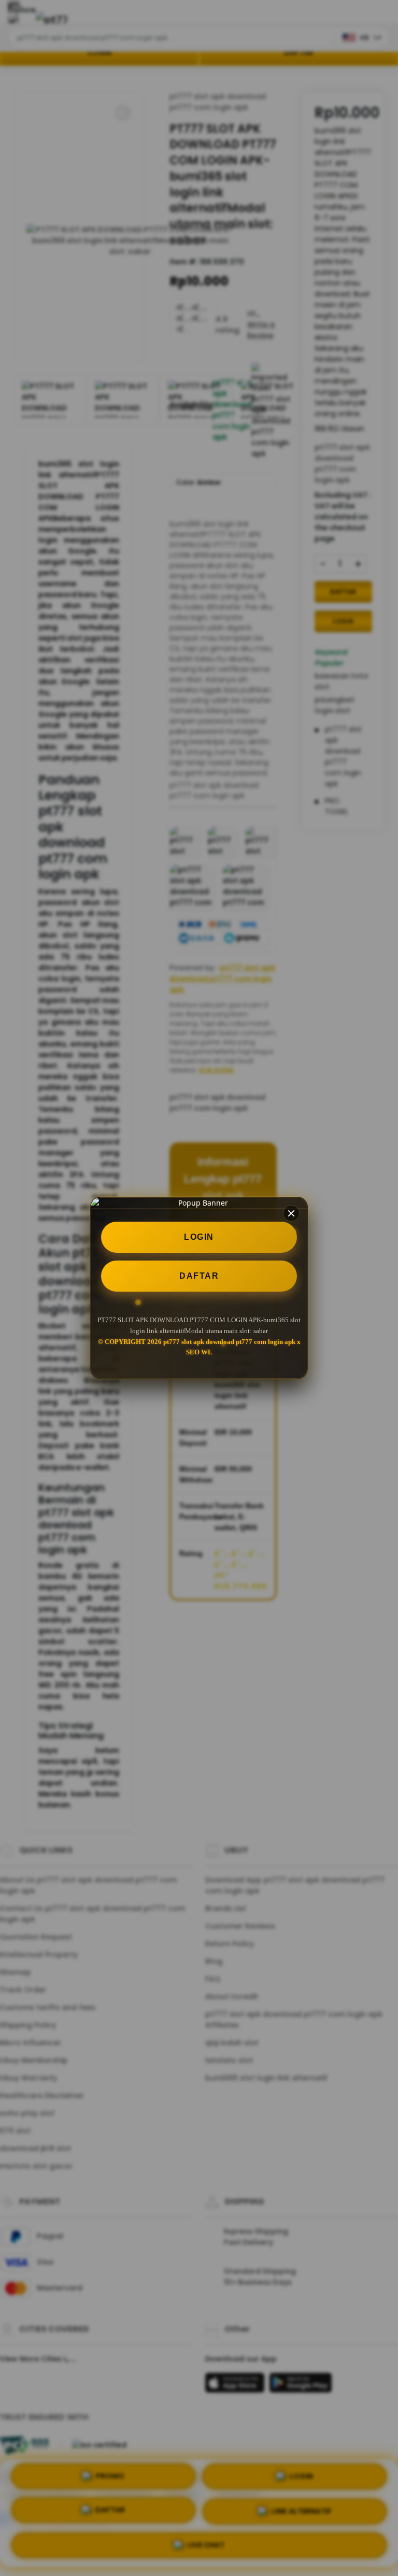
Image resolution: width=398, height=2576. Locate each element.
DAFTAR (199, 1276)
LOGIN (199, 1237)
